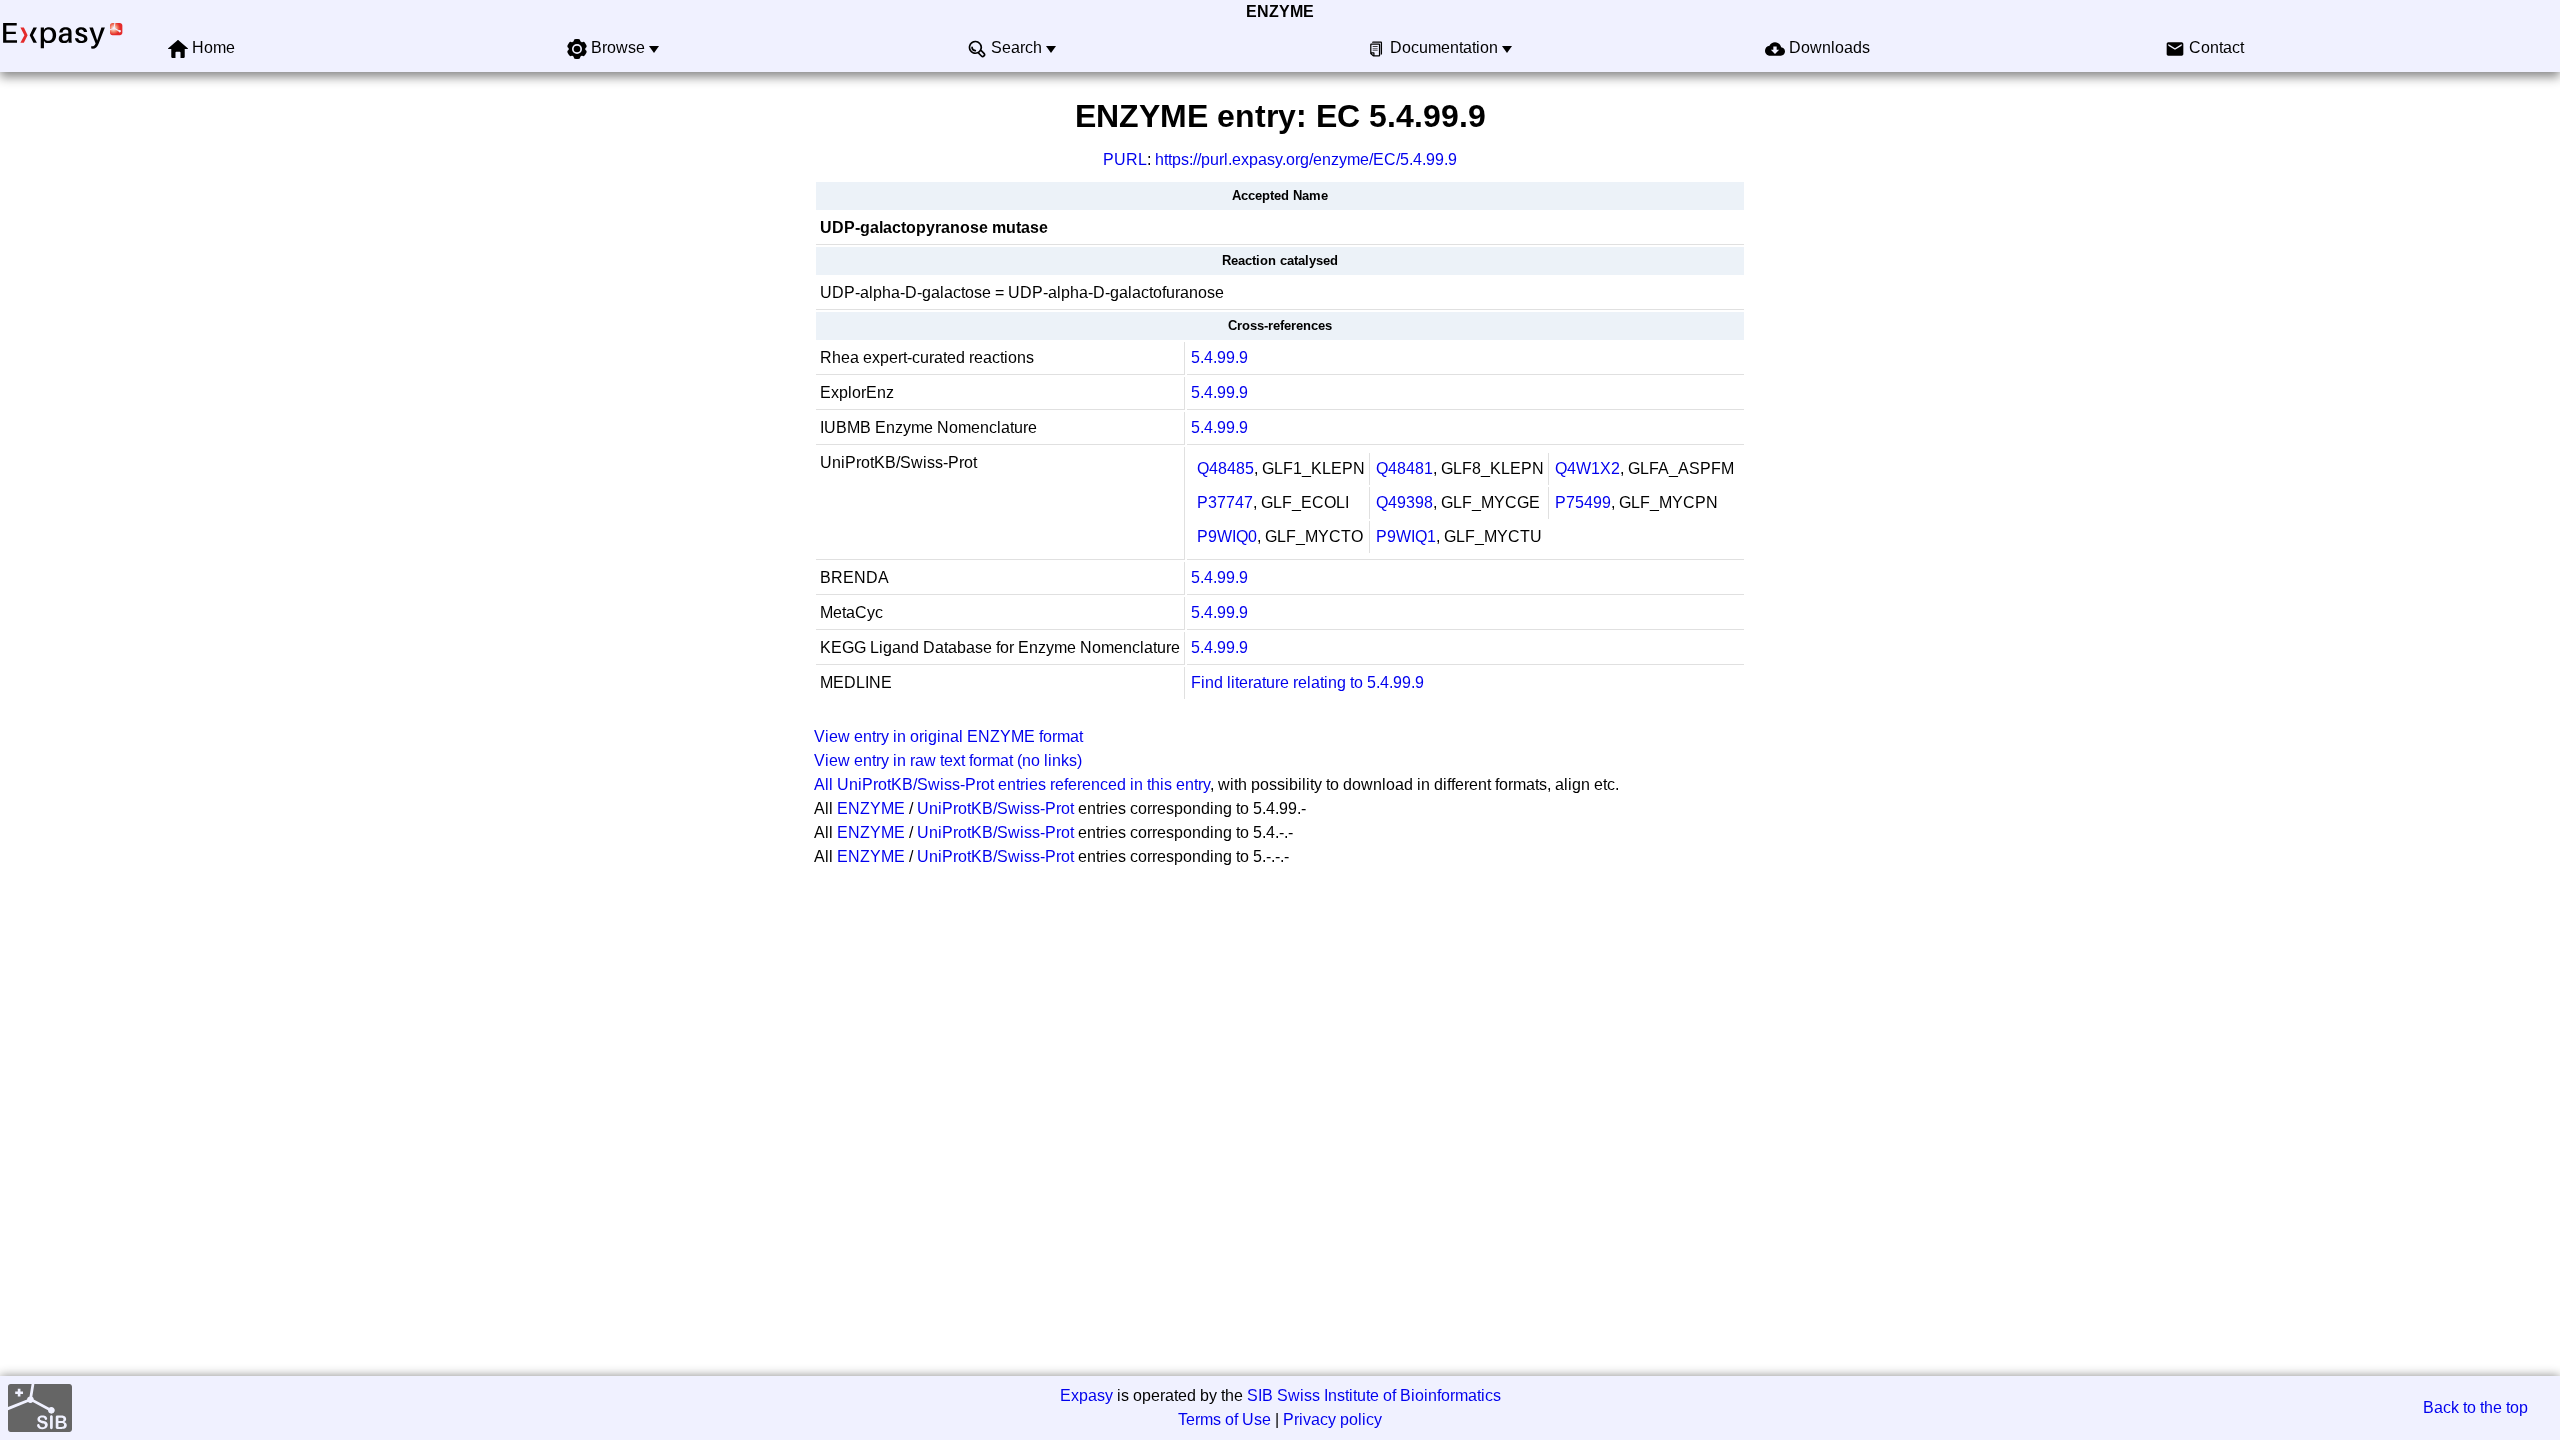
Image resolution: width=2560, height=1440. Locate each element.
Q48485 (1225, 468)
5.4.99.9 (1219, 357)
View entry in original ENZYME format (948, 736)
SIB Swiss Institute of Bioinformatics (1374, 1395)
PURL (1125, 159)
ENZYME (1280, 11)
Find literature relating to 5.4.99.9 (1307, 682)
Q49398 (1404, 502)
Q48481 (1404, 468)
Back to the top (2475, 1407)
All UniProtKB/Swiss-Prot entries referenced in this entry (1012, 784)
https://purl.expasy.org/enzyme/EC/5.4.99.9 (1306, 159)
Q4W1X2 (1587, 468)
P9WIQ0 (1227, 536)
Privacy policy (1332, 1419)
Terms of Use (1224, 1419)
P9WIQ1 (1406, 536)
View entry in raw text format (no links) (948, 760)
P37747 (1225, 502)
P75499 (1583, 502)
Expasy (1086, 1395)
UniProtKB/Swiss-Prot (995, 808)
